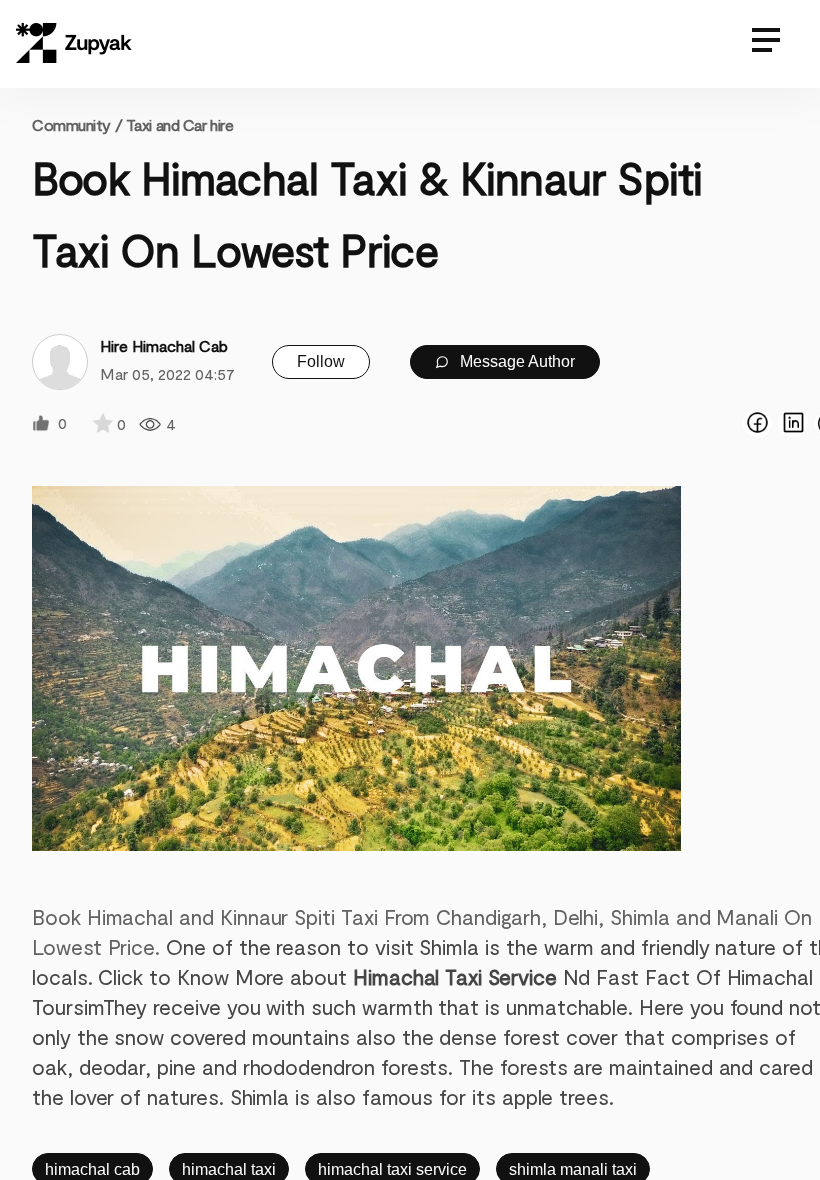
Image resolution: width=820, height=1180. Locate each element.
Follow (321, 361)
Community (77, 124)
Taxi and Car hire (180, 124)
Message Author (515, 361)
